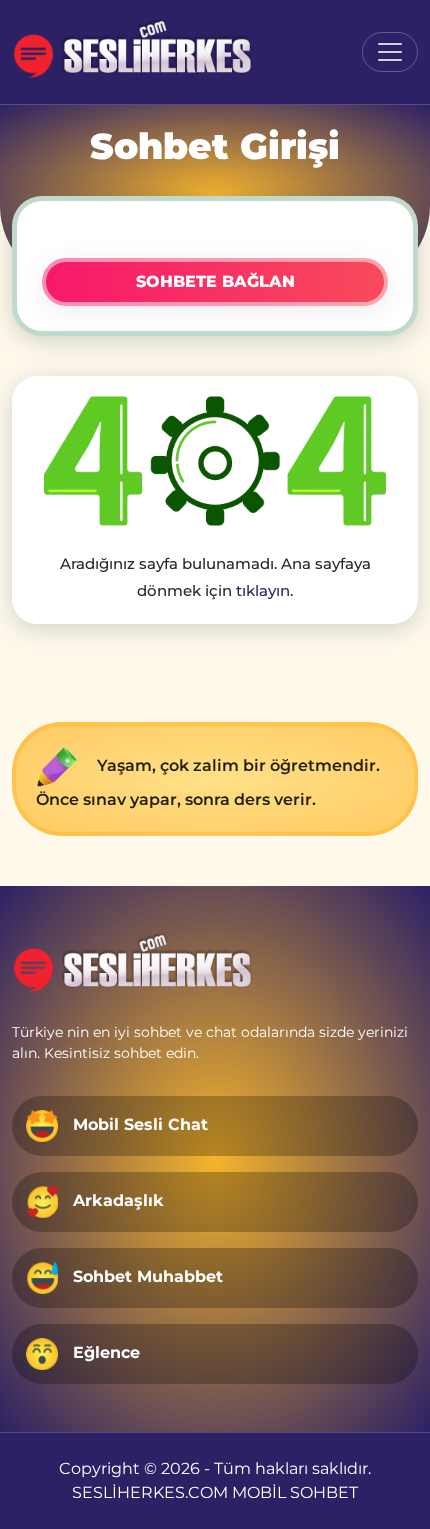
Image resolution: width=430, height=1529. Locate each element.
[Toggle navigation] (390, 52)
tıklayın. (264, 590)
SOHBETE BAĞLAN (215, 281)
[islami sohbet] (141, 52)
